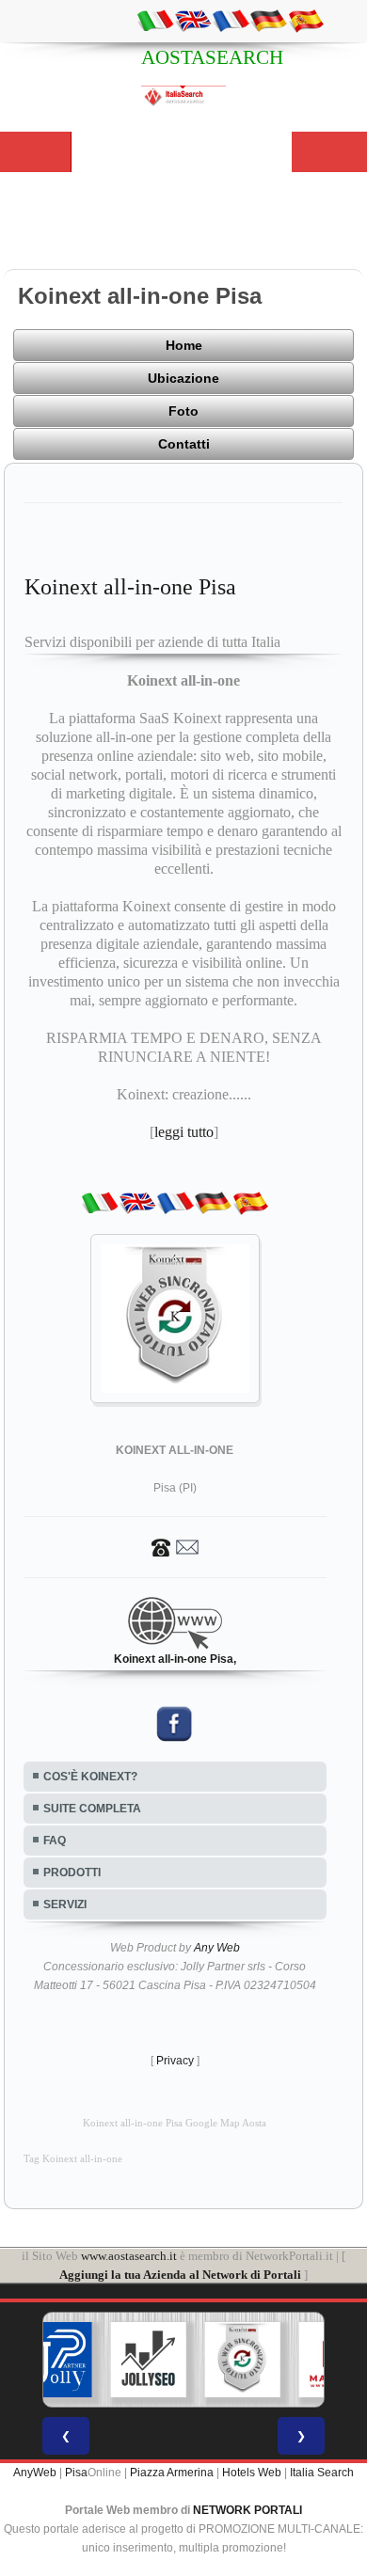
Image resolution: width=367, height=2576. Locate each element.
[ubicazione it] (155, 20)
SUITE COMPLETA (92, 1809)
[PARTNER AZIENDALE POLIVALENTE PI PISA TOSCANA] (55, 2360)
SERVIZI (65, 1904)
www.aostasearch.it (129, 2256)
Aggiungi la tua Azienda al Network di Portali (180, 2275)
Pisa (76, 2473)
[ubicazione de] (268, 20)
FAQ (55, 1841)
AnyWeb (35, 2473)
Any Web (217, 1948)
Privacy (175, 2061)
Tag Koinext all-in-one (73, 2159)
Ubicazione (183, 378)
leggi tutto (184, 1132)
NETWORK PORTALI (247, 2510)
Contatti (184, 444)
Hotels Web (252, 2473)
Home (184, 345)
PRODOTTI (72, 1873)
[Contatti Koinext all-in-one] (175, 1546)
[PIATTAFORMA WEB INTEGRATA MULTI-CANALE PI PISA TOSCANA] (243, 2360)
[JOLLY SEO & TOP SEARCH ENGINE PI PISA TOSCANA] (149, 2360)
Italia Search (322, 2473)
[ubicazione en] (193, 20)
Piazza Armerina (172, 2473)
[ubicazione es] (306, 20)
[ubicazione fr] (231, 20)
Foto (183, 411)
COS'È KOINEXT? (90, 1777)
